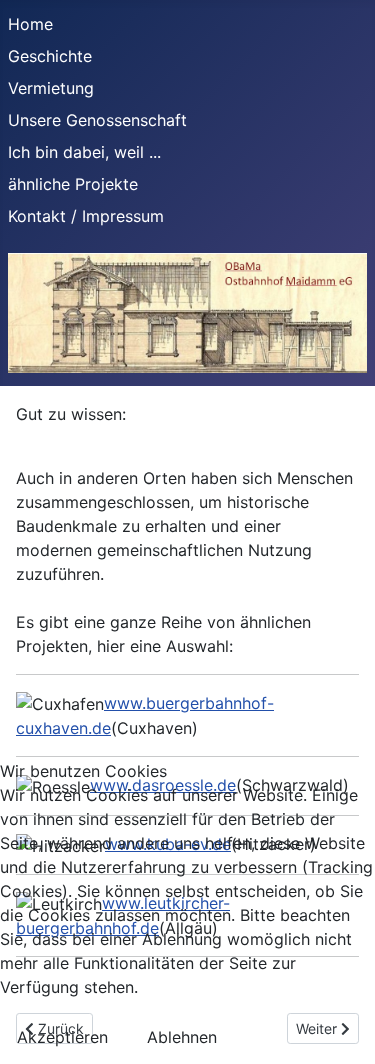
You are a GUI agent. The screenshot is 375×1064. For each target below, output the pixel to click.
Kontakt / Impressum (86, 216)
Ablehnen (182, 1037)
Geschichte (50, 56)
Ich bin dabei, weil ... (84, 152)
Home (30, 24)
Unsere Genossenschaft (97, 120)
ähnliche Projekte (73, 184)
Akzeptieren (62, 1037)
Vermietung (51, 88)
